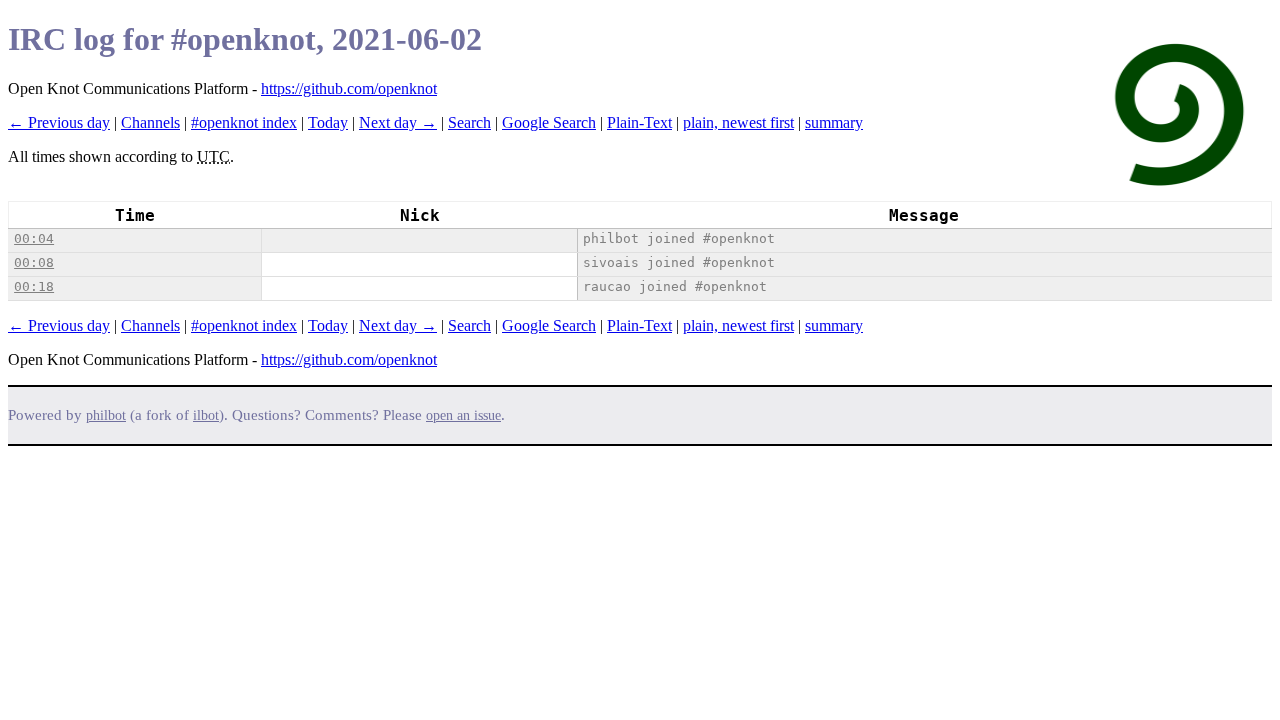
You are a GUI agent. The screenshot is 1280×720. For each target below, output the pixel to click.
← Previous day (59, 122)
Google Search (549, 122)
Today (328, 122)
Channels (150, 122)
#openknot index (244, 122)
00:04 (34, 238)
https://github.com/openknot (349, 88)
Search (469, 122)
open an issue (463, 415)
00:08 (34, 262)
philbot (106, 415)
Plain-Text (639, 122)
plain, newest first (738, 122)
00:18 (34, 286)
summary (834, 122)
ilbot (206, 415)
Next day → (398, 122)
